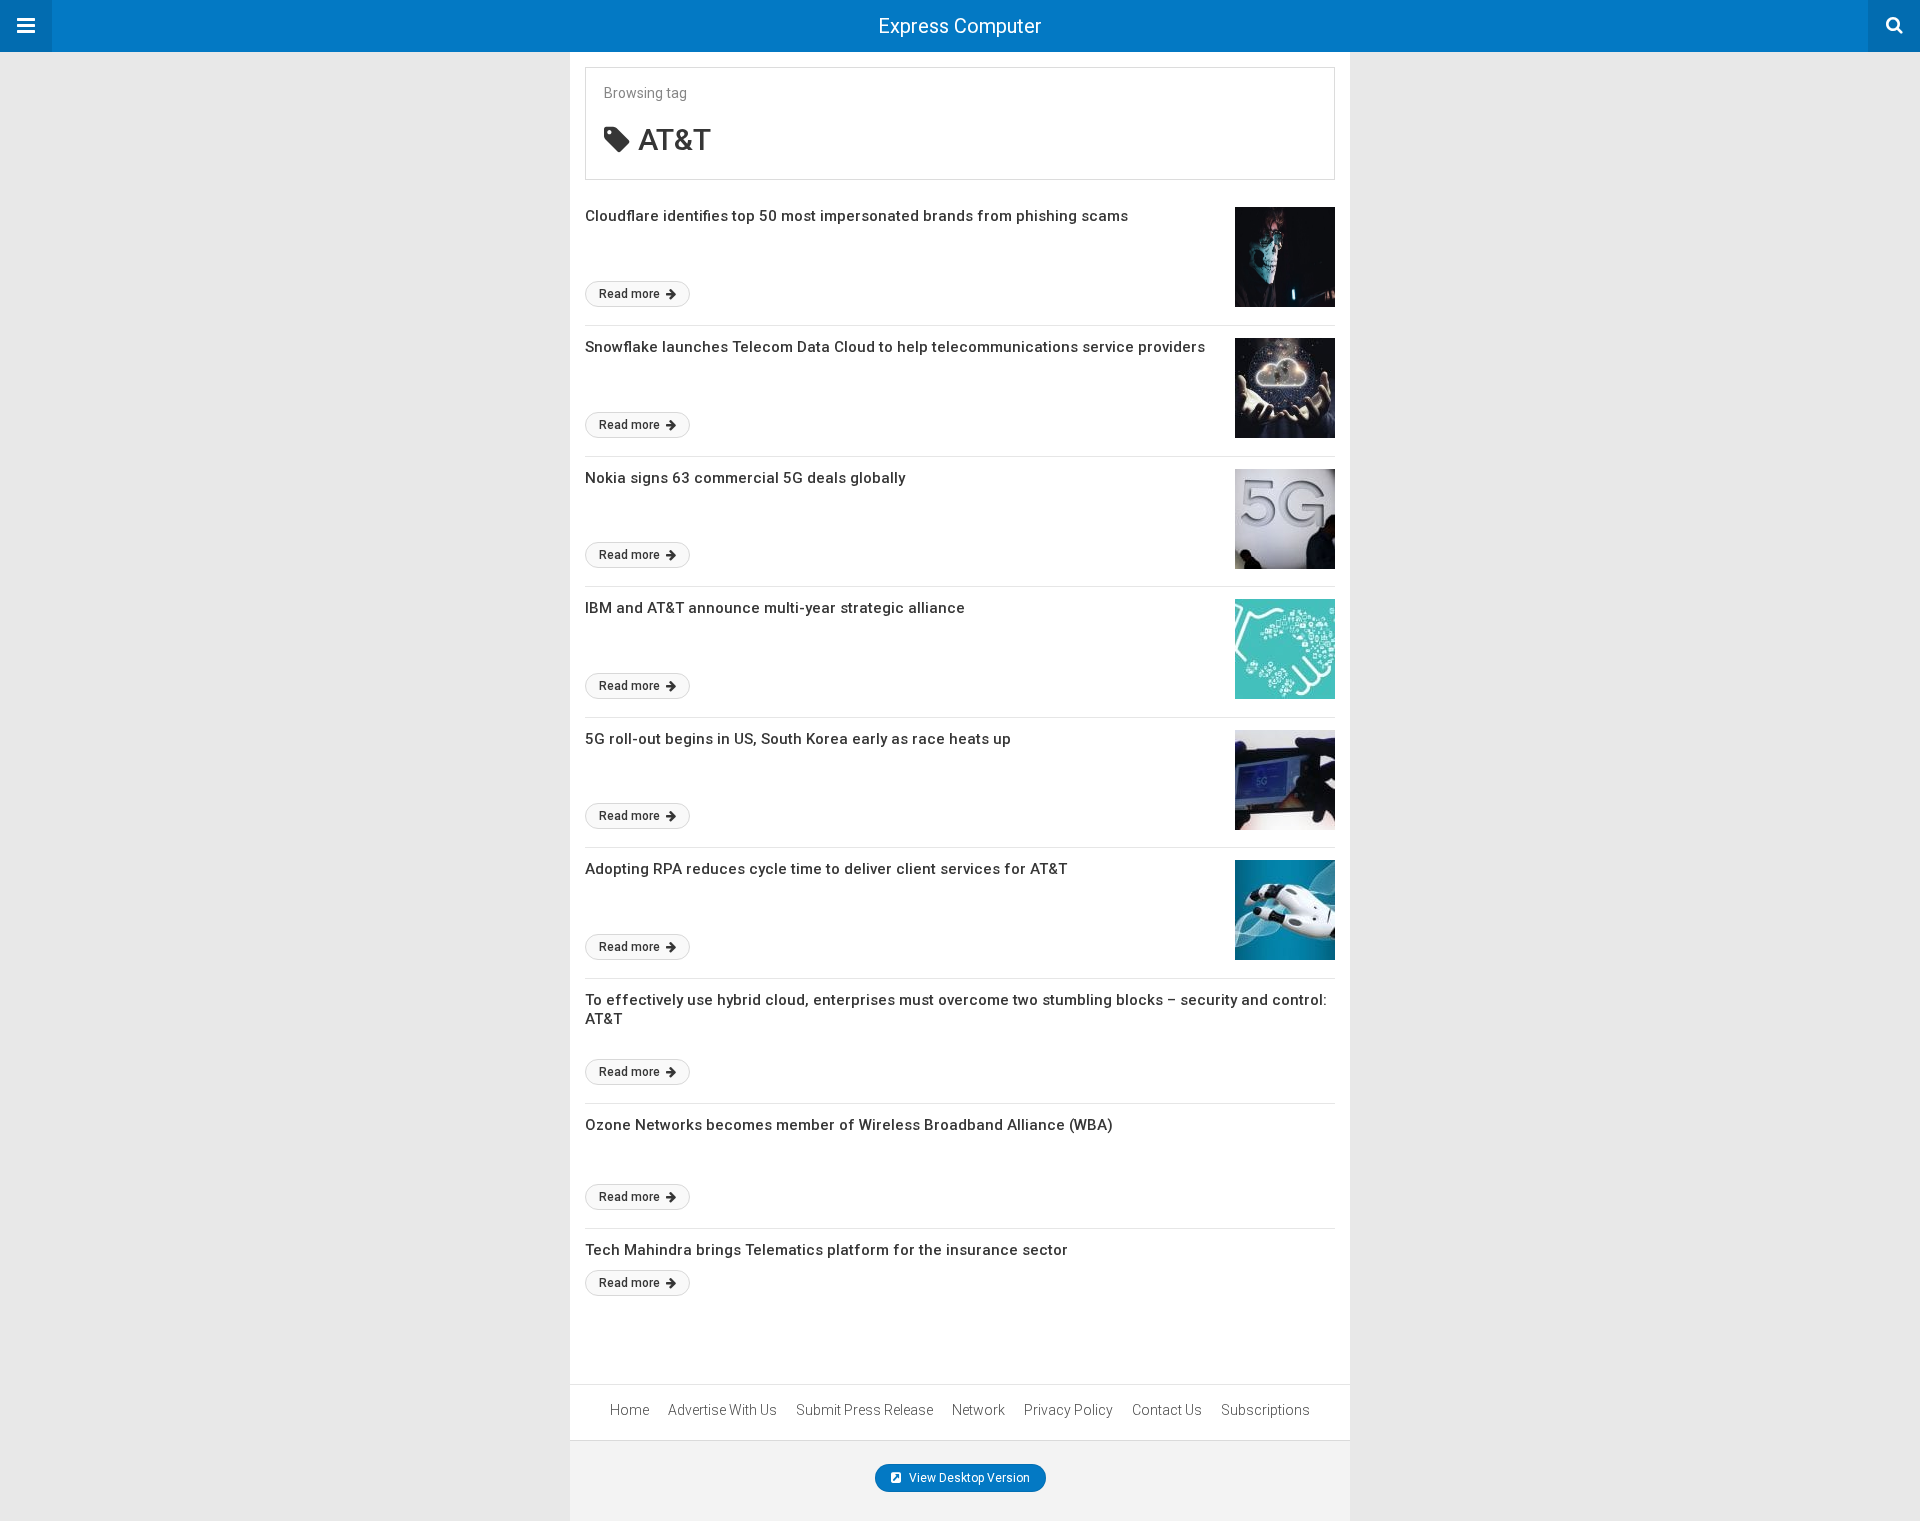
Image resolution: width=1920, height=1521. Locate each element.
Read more (631, 294)
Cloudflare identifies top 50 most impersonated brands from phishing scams (856, 216)
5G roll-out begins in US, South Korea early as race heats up (798, 739)
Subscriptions (1265, 1410)
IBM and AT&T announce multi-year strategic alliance (775, 608)
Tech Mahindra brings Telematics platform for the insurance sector (826, 1250)
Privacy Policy (1068, 1410)
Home (629, 1410)
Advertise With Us (722, 1410)
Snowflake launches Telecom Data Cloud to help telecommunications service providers (895, 347)
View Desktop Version (968, 1478)
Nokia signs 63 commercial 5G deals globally (745, 478)
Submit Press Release (864, 1410)
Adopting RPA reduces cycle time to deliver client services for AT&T (826, 869)
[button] (26, 26)
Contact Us (1167, 1410)
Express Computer (960, 26)
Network (978, 1410)
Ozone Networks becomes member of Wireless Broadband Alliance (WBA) (849, 1125)
